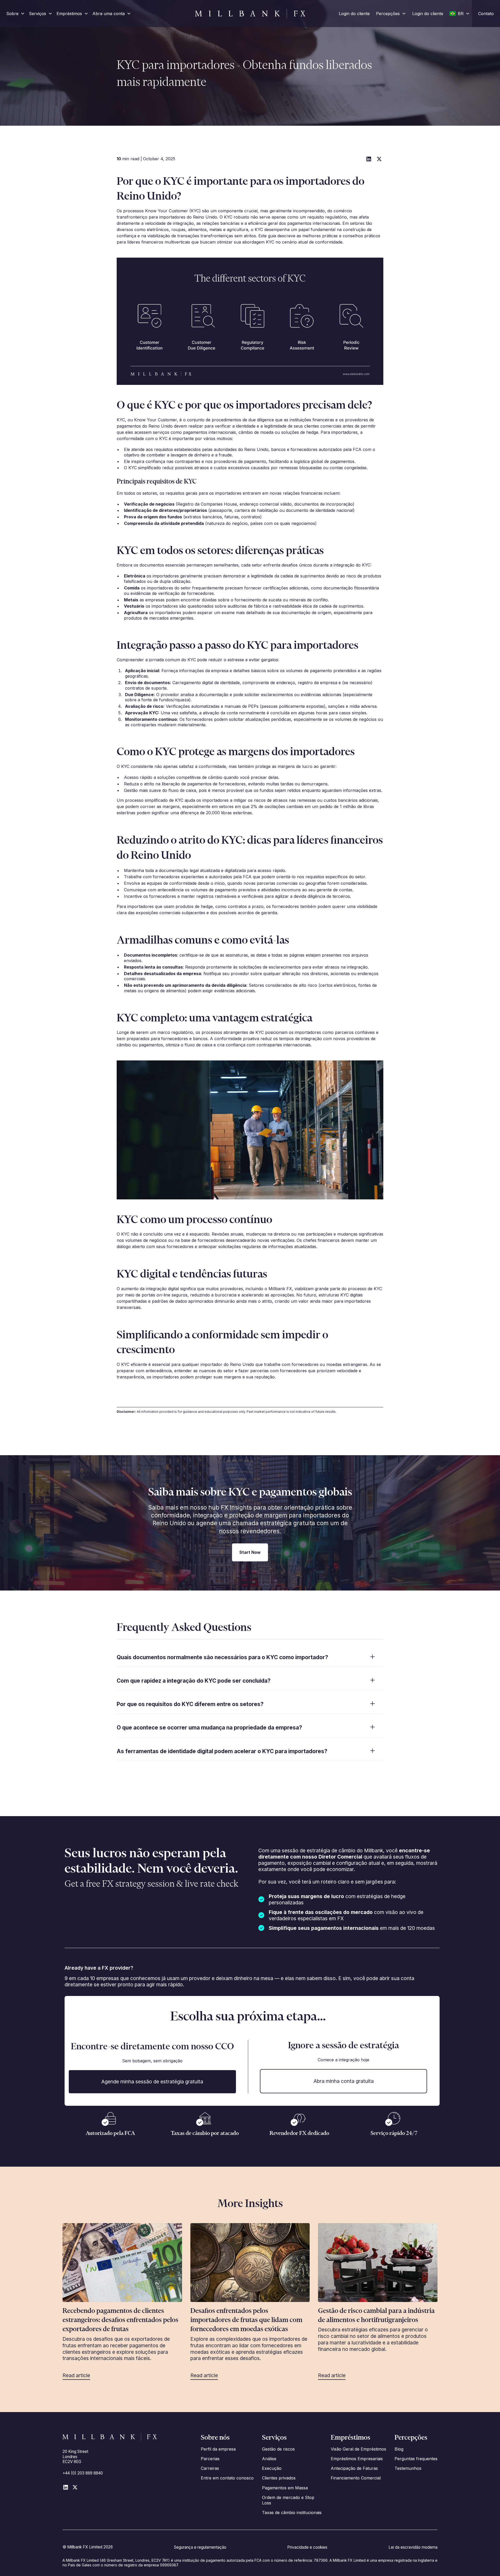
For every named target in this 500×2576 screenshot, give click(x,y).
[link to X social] (75, 2487)
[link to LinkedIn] (66, 2487)
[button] (15, 13)
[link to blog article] (122, 2263)
